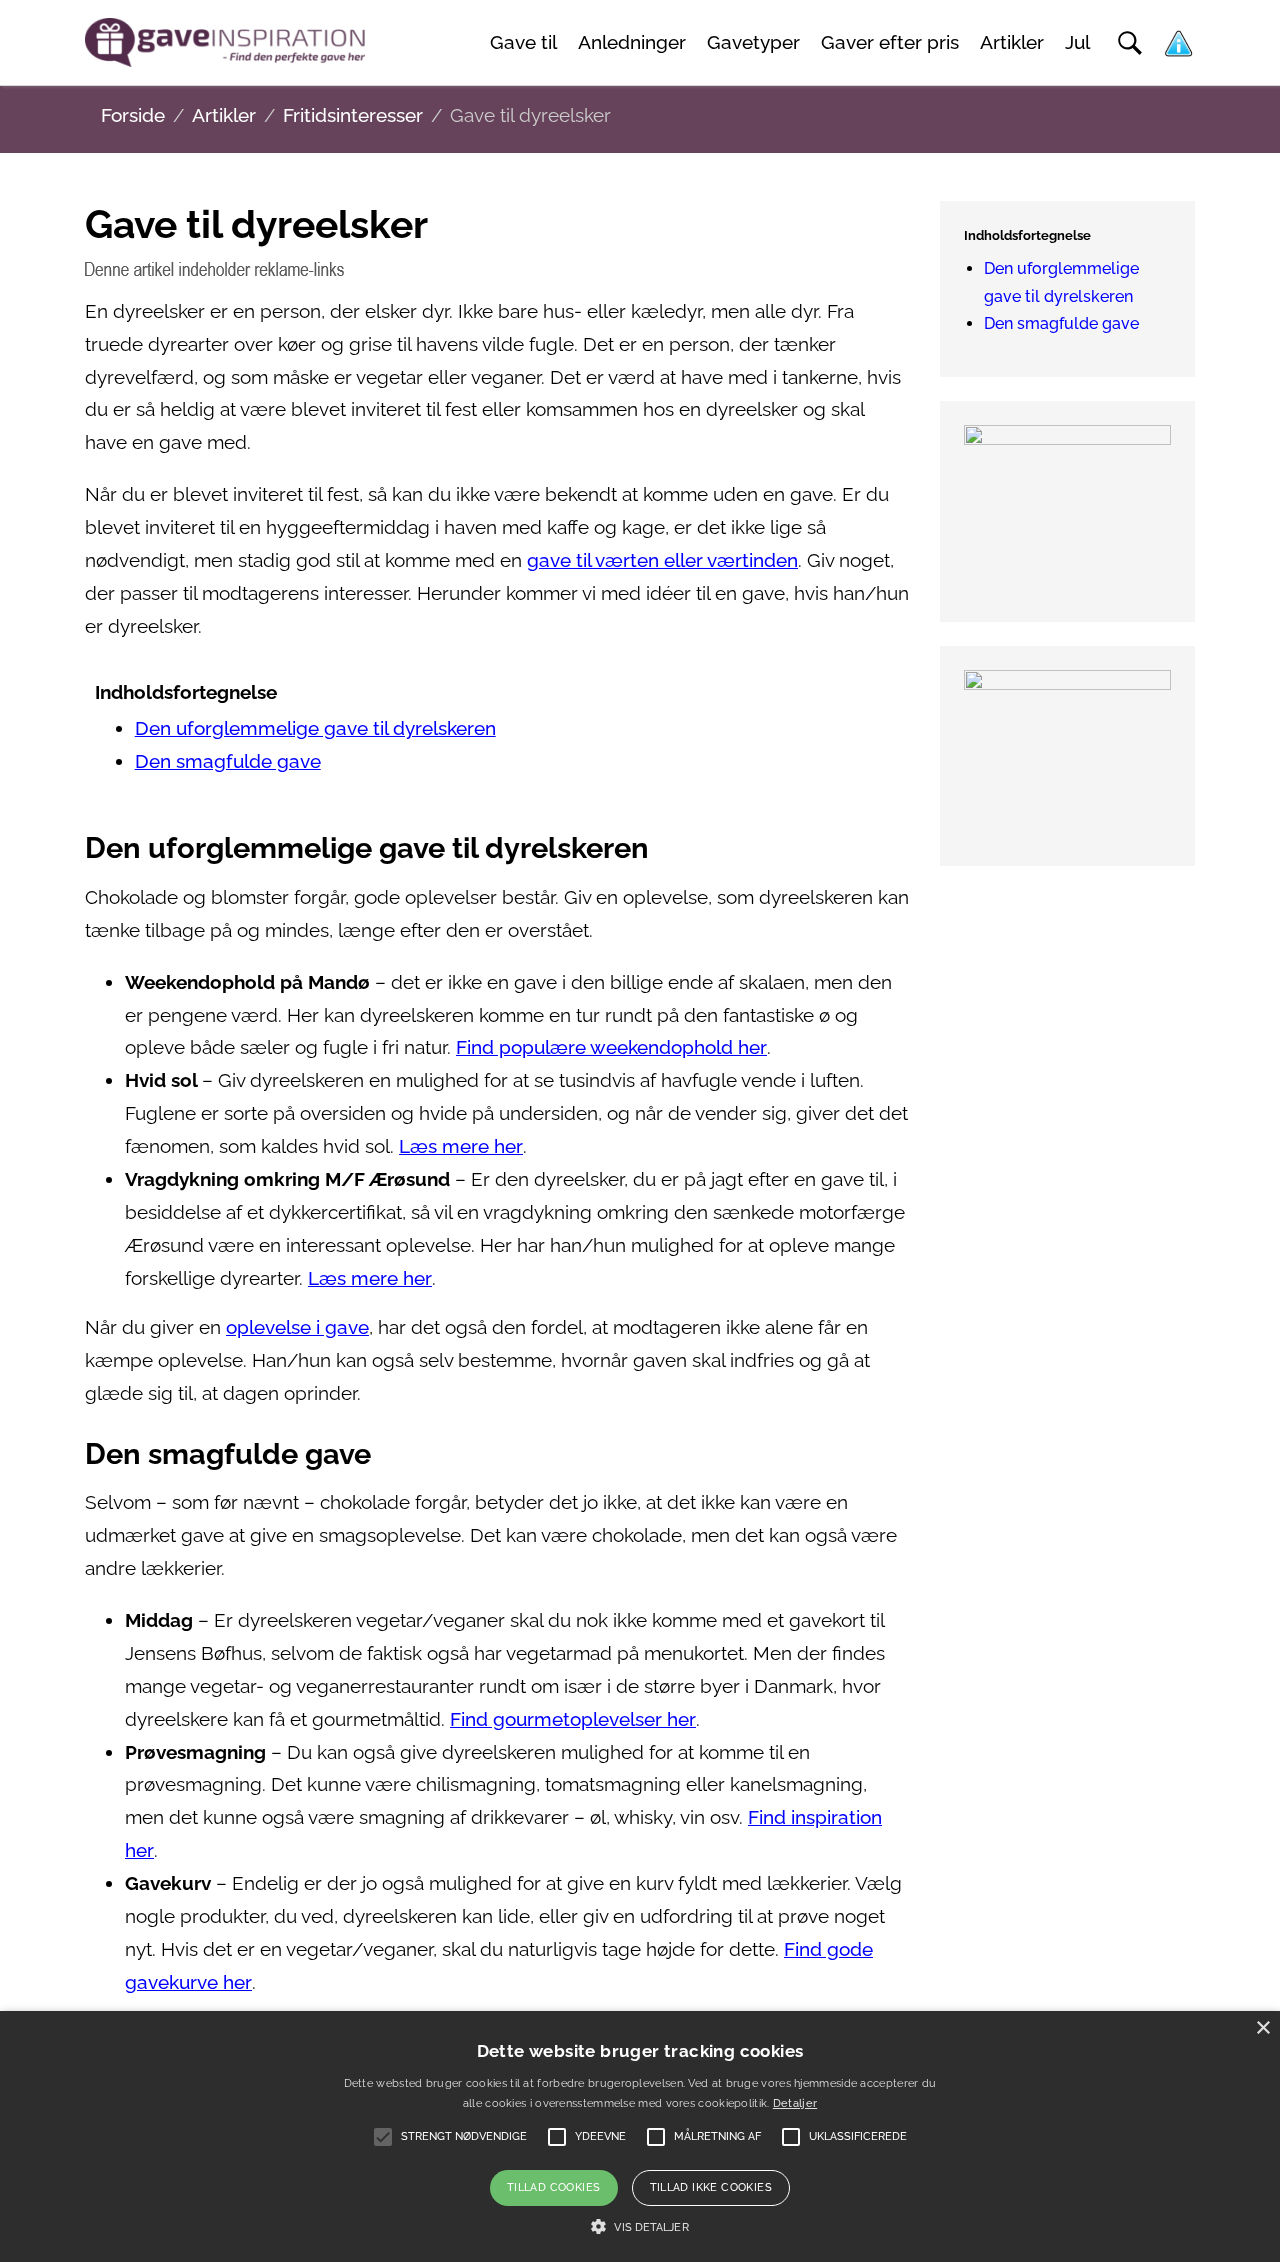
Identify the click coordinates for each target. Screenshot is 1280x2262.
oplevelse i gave (297, 1327)
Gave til (523, 42)
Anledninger (632, 42)
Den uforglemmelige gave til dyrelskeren (315, 728)
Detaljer (795, 2103)
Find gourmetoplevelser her (573, 1719)
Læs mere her (461, 1146)
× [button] (1262, 2028)
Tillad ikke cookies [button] (711, 2187)
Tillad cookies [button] (554, 2187)
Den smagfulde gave (228, 761)
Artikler (1012, 42)
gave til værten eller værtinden (662, 560)
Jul (1077, 42)
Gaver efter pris (890, 42)
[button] (639, 2227)
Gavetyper (753, 42)
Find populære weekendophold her (611, 1047)
